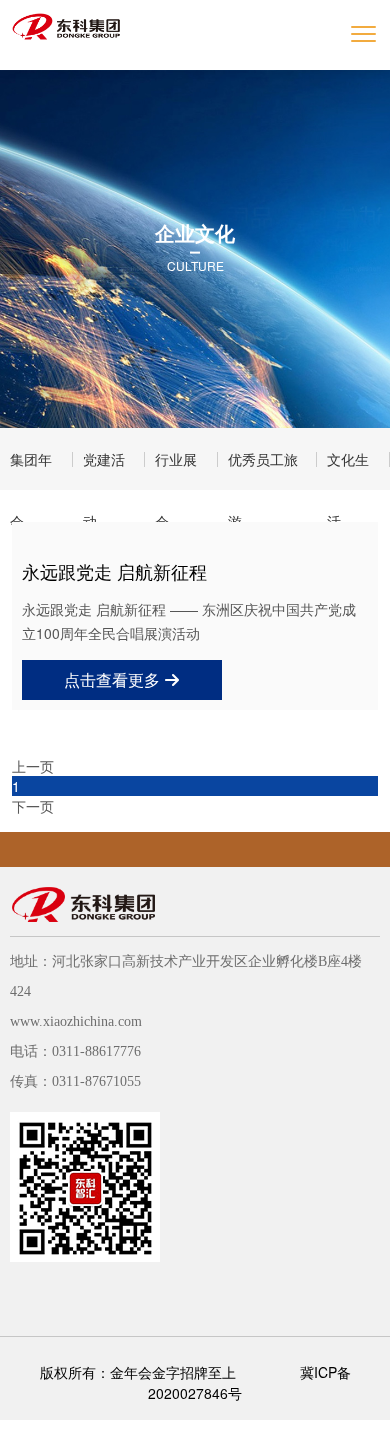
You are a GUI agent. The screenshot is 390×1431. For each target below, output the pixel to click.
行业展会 (176, 469)
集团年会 (31, 469)
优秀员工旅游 (263, 469)
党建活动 (104, 469)
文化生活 (348, 469)
